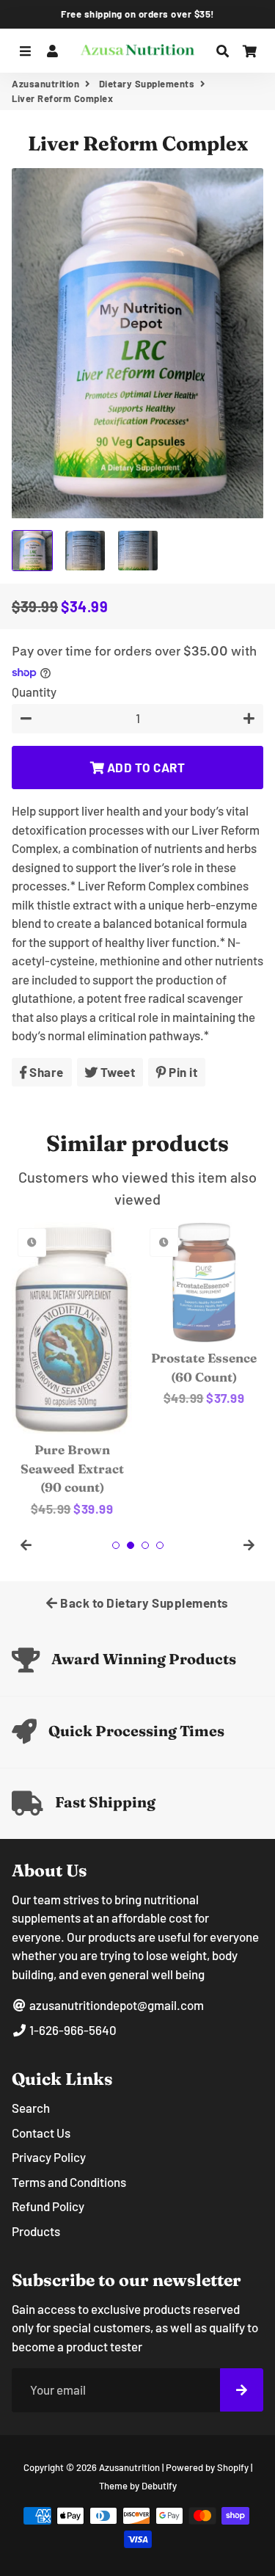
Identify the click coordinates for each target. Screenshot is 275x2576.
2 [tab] (131, 1545)
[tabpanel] (106, 1315)
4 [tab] (160, 1545)
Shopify (233, 2467)
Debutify (159, 2486)
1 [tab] (116, 1545)
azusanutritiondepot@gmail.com (115, 2005)
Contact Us (41, 2133)
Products (36, 2231)
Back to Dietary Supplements (143, 1603)
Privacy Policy (49, 2157)
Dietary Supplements (147, 84)
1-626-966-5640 (72, 2030)
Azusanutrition (45, 84)
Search (31, 2108)
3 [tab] (145, 1545)
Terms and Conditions (69, 2182)
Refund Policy (48, 2206)
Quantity (34, 692)
